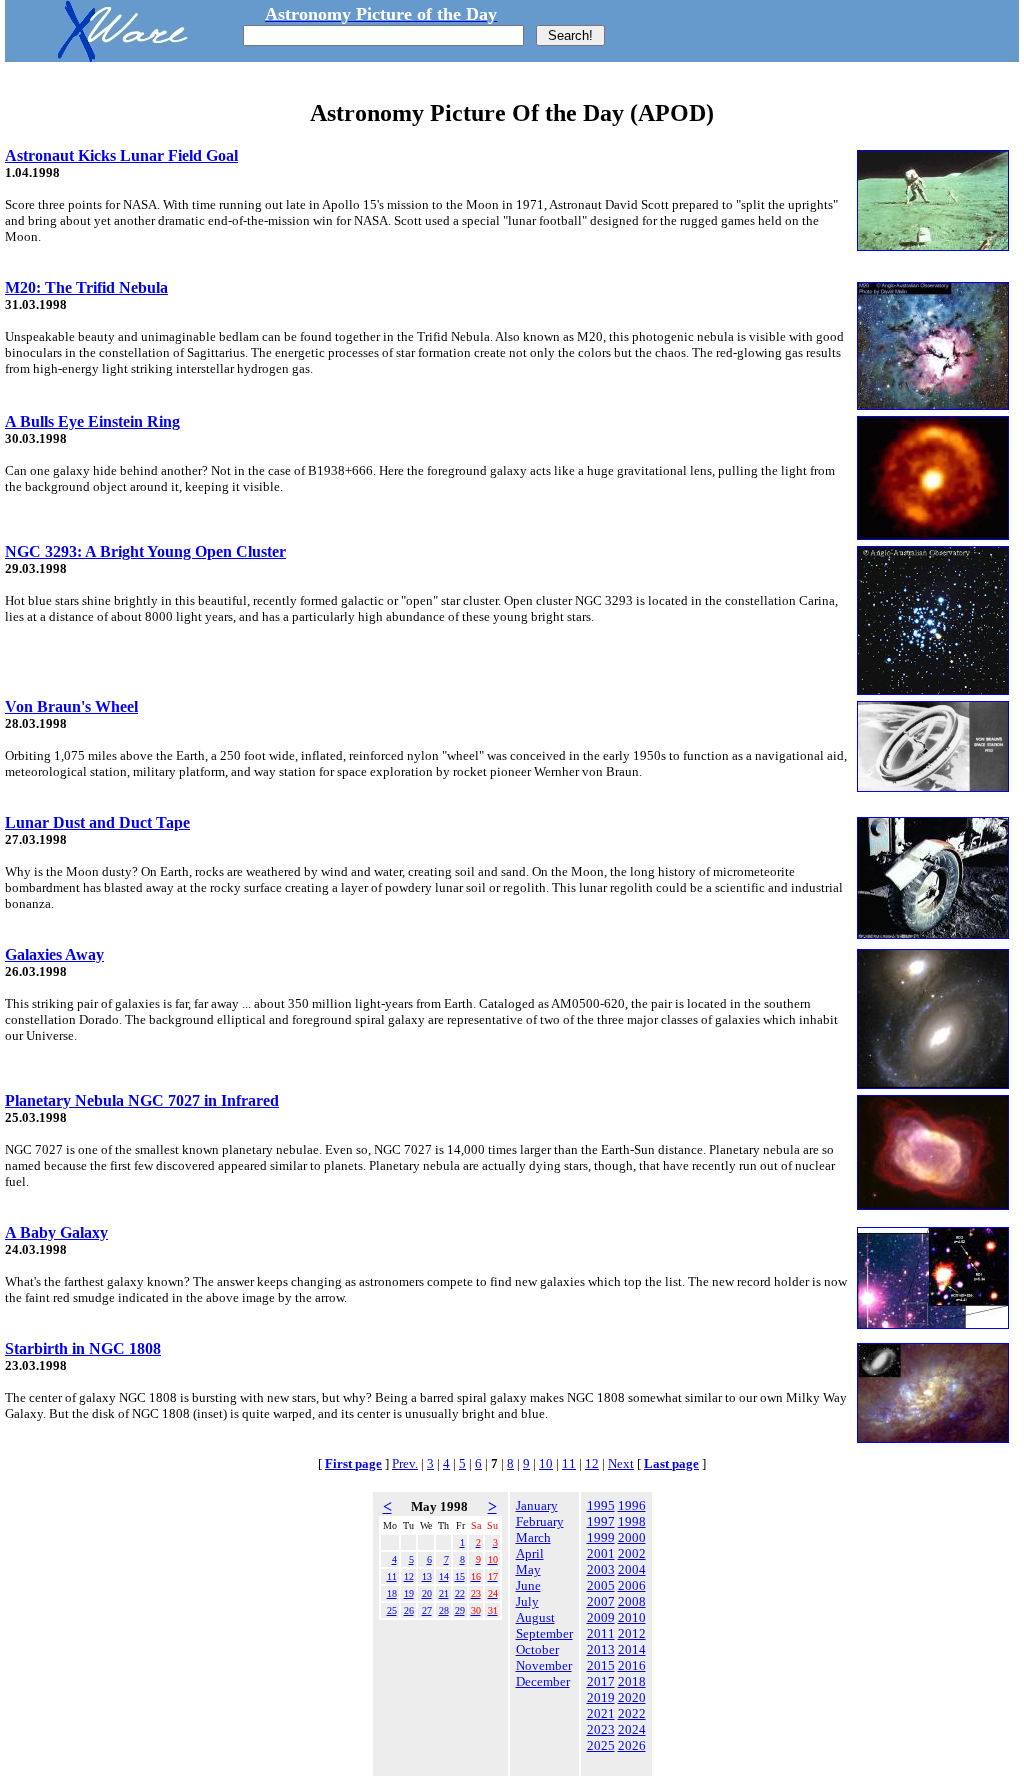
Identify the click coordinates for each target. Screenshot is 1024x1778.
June (528, 1585)
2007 (601, 1601)
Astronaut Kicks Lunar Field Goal (121, 155)
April (530, 1553)
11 (569, 1463)
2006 (632, 1585)
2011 (601, 1633)
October (537, 1649)
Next (621, 1463)
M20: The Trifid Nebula (86, 287)
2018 (632, 1681)
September (544, 1633)
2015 (601, 1665)
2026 (632, 1745)
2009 (601, 1617)
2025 (601, 1745)
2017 (601, 1681)
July (527, 1601)
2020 (632, 1697)
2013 (601, 1649)
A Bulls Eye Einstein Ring (92, 421)
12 (592, 1463)
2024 (632, 1729)
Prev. (405, 1463)
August (535, 1617)
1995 (601, 1505)
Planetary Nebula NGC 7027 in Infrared (142, 1100)
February (540, 1521)
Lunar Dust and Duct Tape (97, 822)
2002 (632, 1553)
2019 (601, 1697)
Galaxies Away (54, 954)
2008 (632, 1601)
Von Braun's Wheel (71, 706)
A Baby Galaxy (56, 1232)
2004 (632, 1569)
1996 (632, 1505)
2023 (601, 1729)
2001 (601, 1553)
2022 (632, 1713)
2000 (632, 1537)
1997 (601, 1521)
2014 (632, 1649)
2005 (601, 1585)
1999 (601, 1537)
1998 (632, 1521)
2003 (601, 1569)
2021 (601, 1713)
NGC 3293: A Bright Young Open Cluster (145, 551)
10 (546, 1463)
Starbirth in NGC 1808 (83, 1348)
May (528, 1569)
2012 (632, 1633)
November (544, 1665)
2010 (632, 1617)
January (537, 1505)
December (543, 1681)
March (533, 1537)
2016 (632, 1665)
